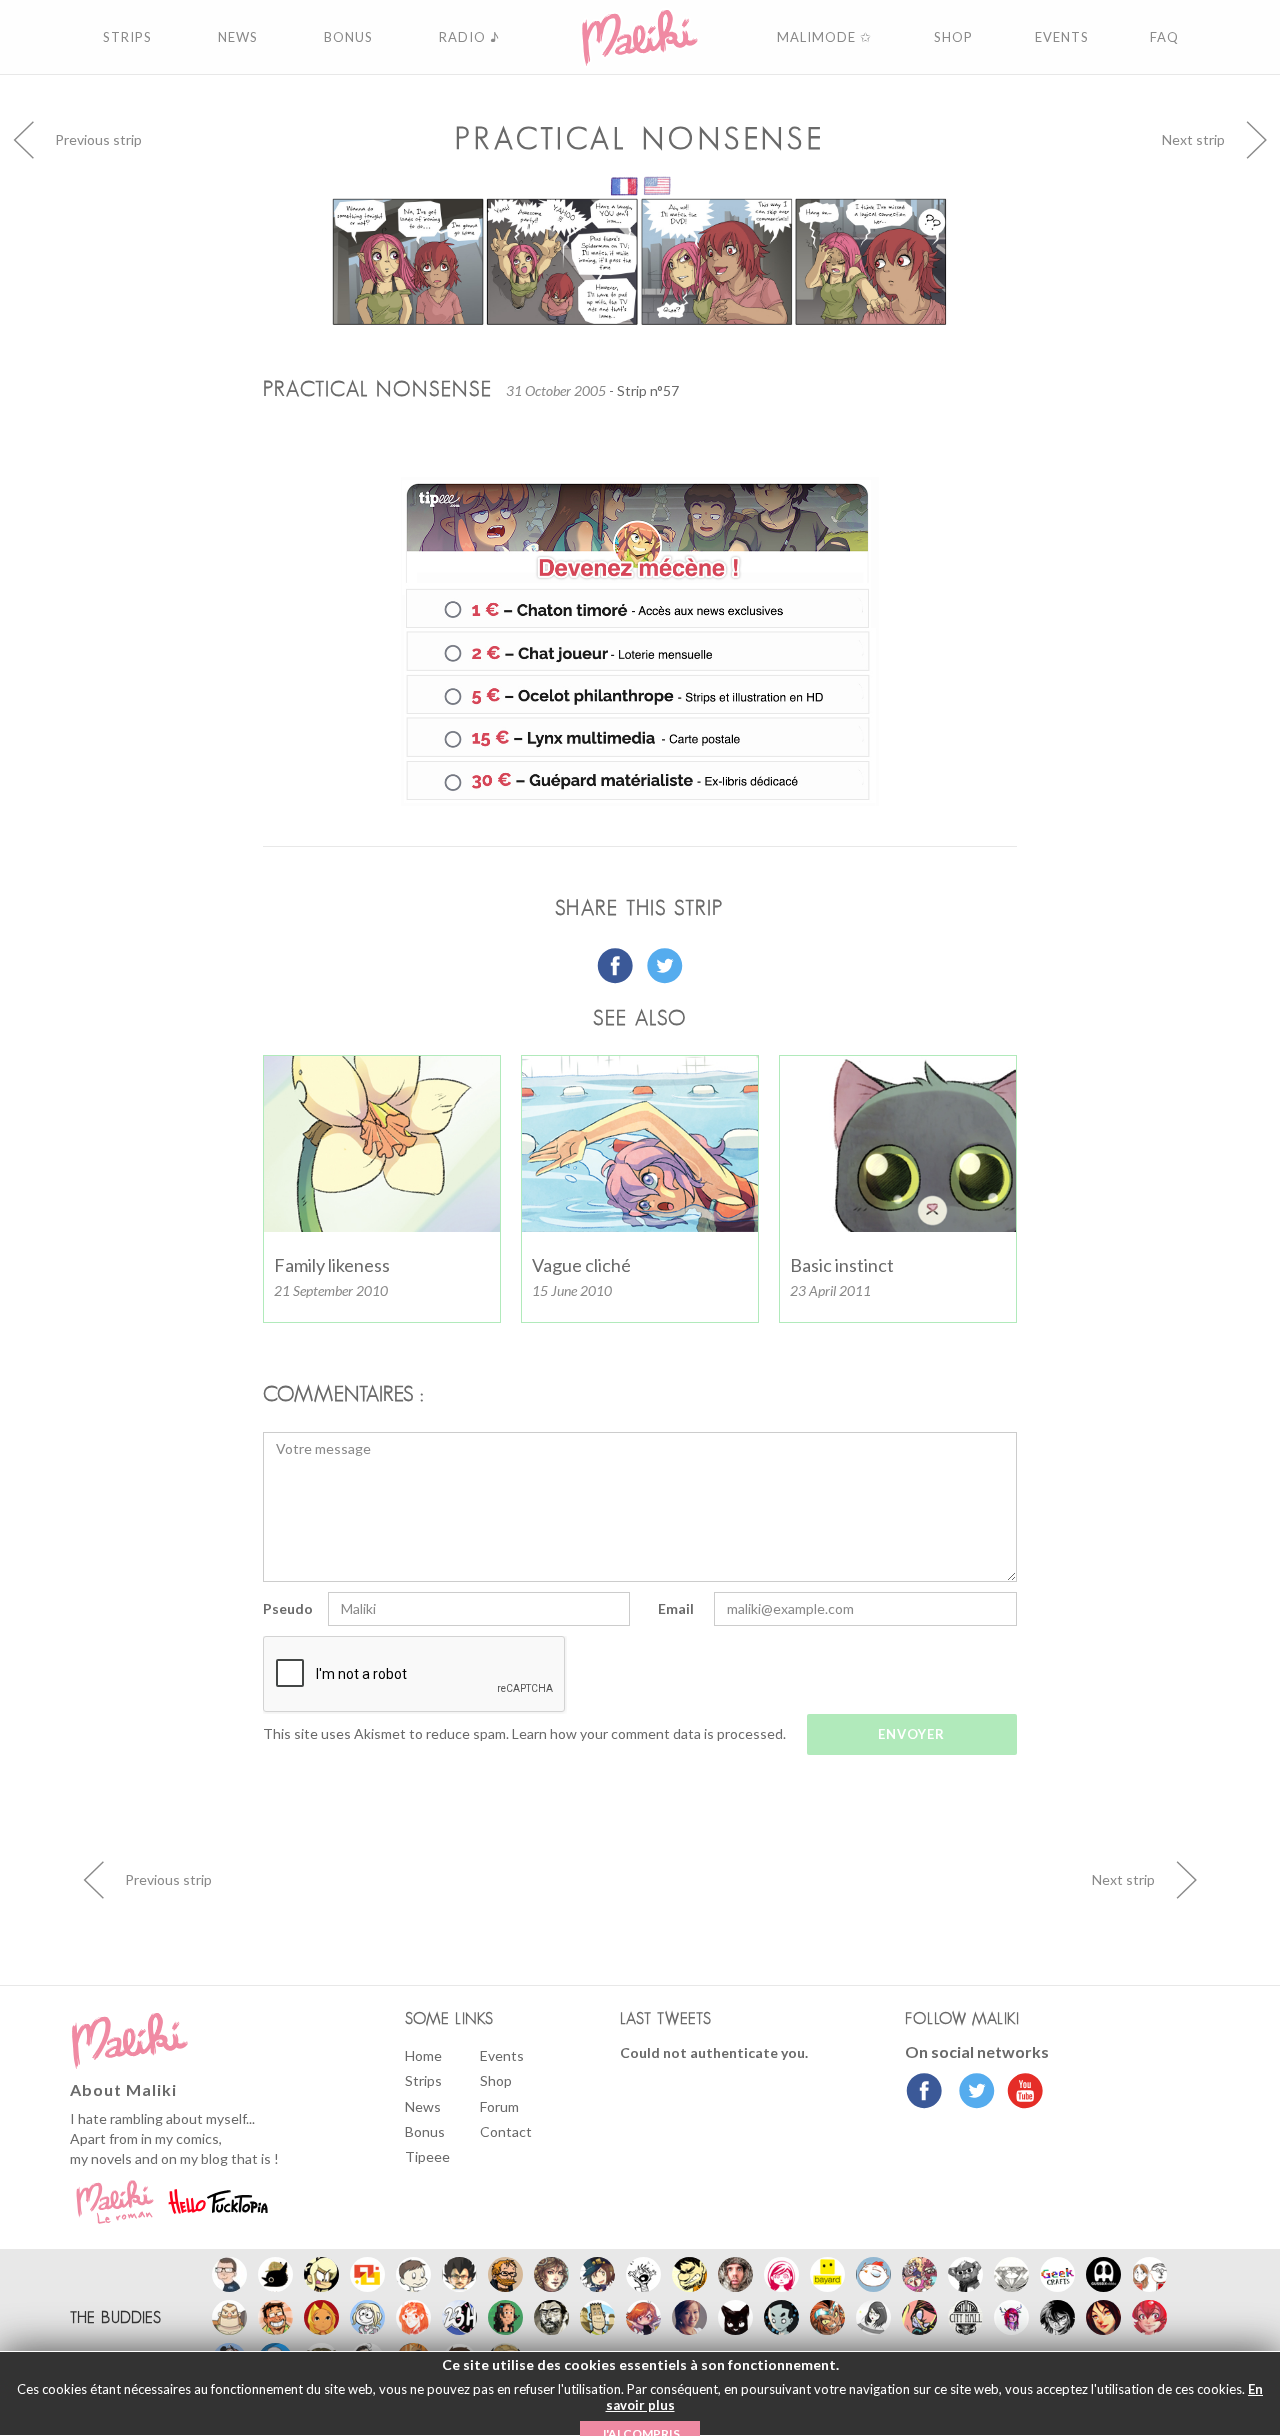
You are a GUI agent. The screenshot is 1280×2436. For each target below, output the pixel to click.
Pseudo (288, 1608)
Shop (496, 2080)
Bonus (425, 2131)
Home (423, 2055)
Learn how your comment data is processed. (649, 1733)
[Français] (625, 184)
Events (502, 2055)
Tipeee (427, 2156)
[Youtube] (1020, 2093)
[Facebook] (924, 2093)
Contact (506, 2131)
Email (676, 1608)
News (423, 2106)
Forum (499, 2106)
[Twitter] (971, 2093)
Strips (423, 2080)
